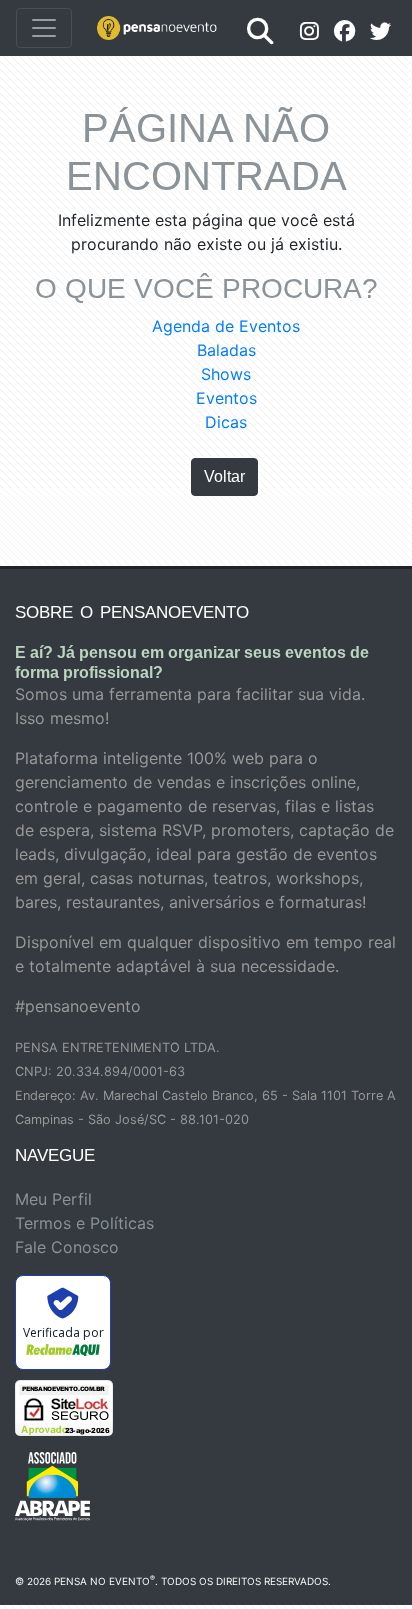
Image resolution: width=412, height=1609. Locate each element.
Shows (226, 374)
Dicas (226, 422)
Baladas (226, 350)
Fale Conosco (67, 1247)
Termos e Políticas (84, 1223)
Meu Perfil (53, 1199)
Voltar (224, 476)
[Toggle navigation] (44, 28)
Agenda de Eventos (226, 326)
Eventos (226, 398)
